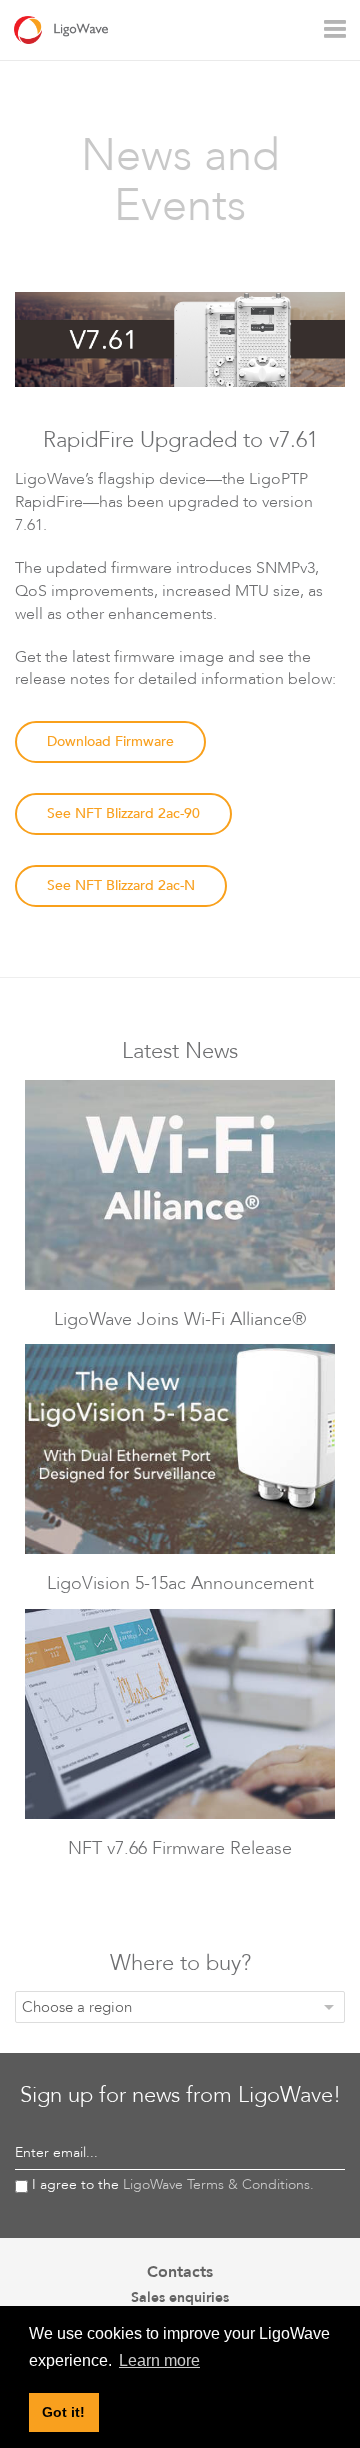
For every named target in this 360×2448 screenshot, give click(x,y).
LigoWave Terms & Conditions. (218, 2184)
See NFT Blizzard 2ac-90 (123, 813)
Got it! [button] (63, 2412)
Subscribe (309, 2154)
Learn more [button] (159, 2360)
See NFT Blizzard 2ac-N (121, 885)
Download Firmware (110, 741)
